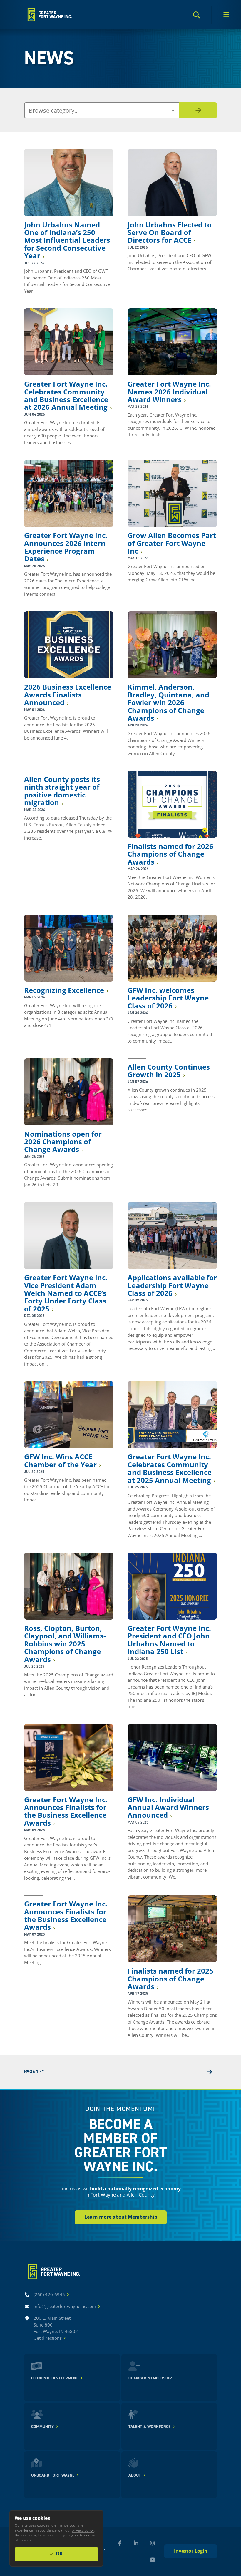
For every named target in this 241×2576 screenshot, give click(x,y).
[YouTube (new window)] (153, 2560)
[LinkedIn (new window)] (136, 2543)
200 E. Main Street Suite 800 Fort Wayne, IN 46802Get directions (56, 2328)
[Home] (49, 15)
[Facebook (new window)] (120, 2543)
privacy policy (83, 2530)
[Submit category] (198, 110)
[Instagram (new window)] (153, 2543)
